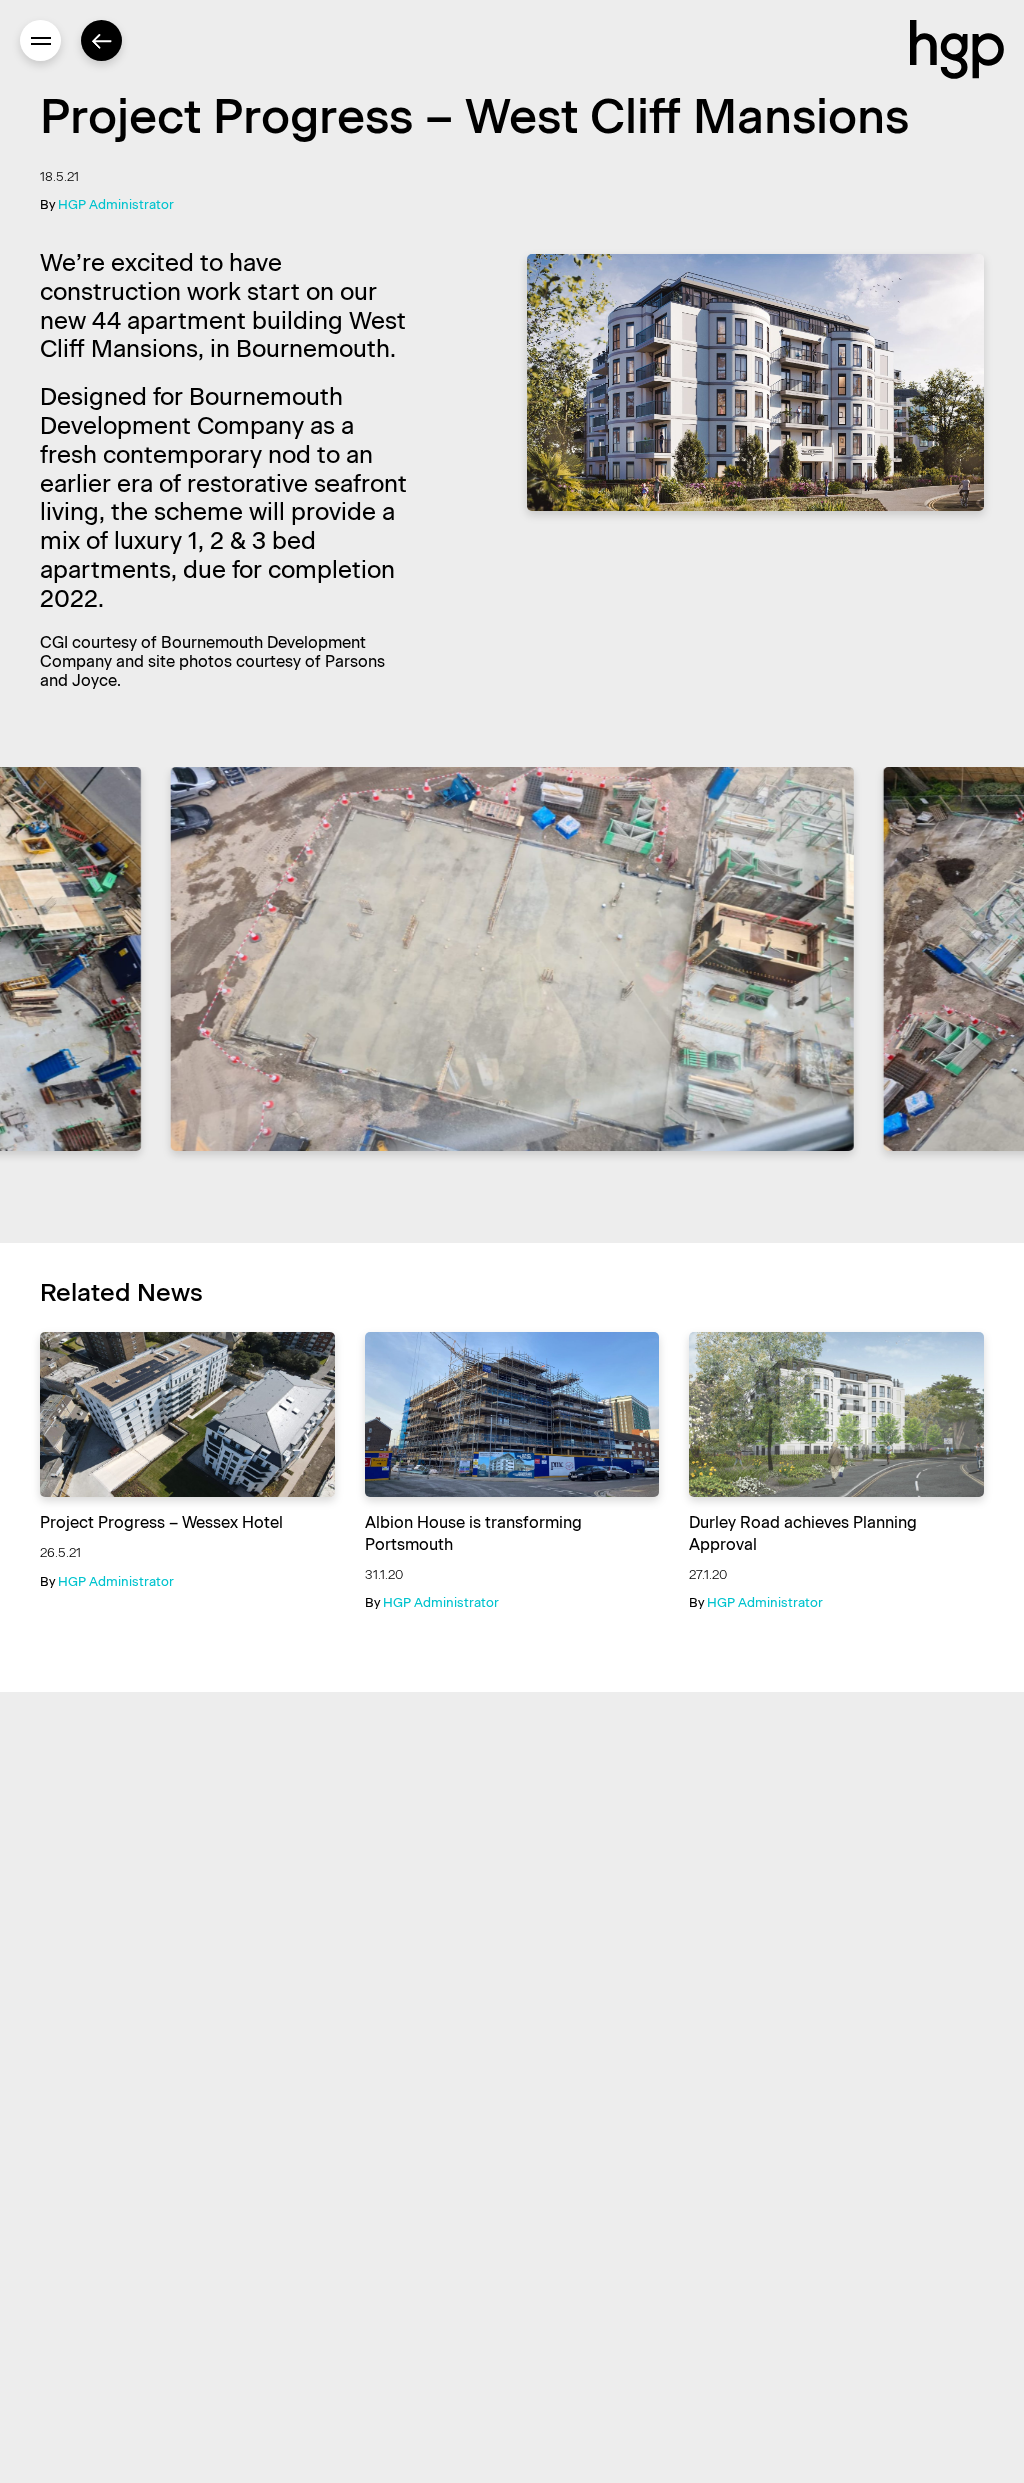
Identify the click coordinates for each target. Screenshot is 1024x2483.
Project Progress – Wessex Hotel (161, 1522)
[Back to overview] (101, 40)
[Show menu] (40, 40)
